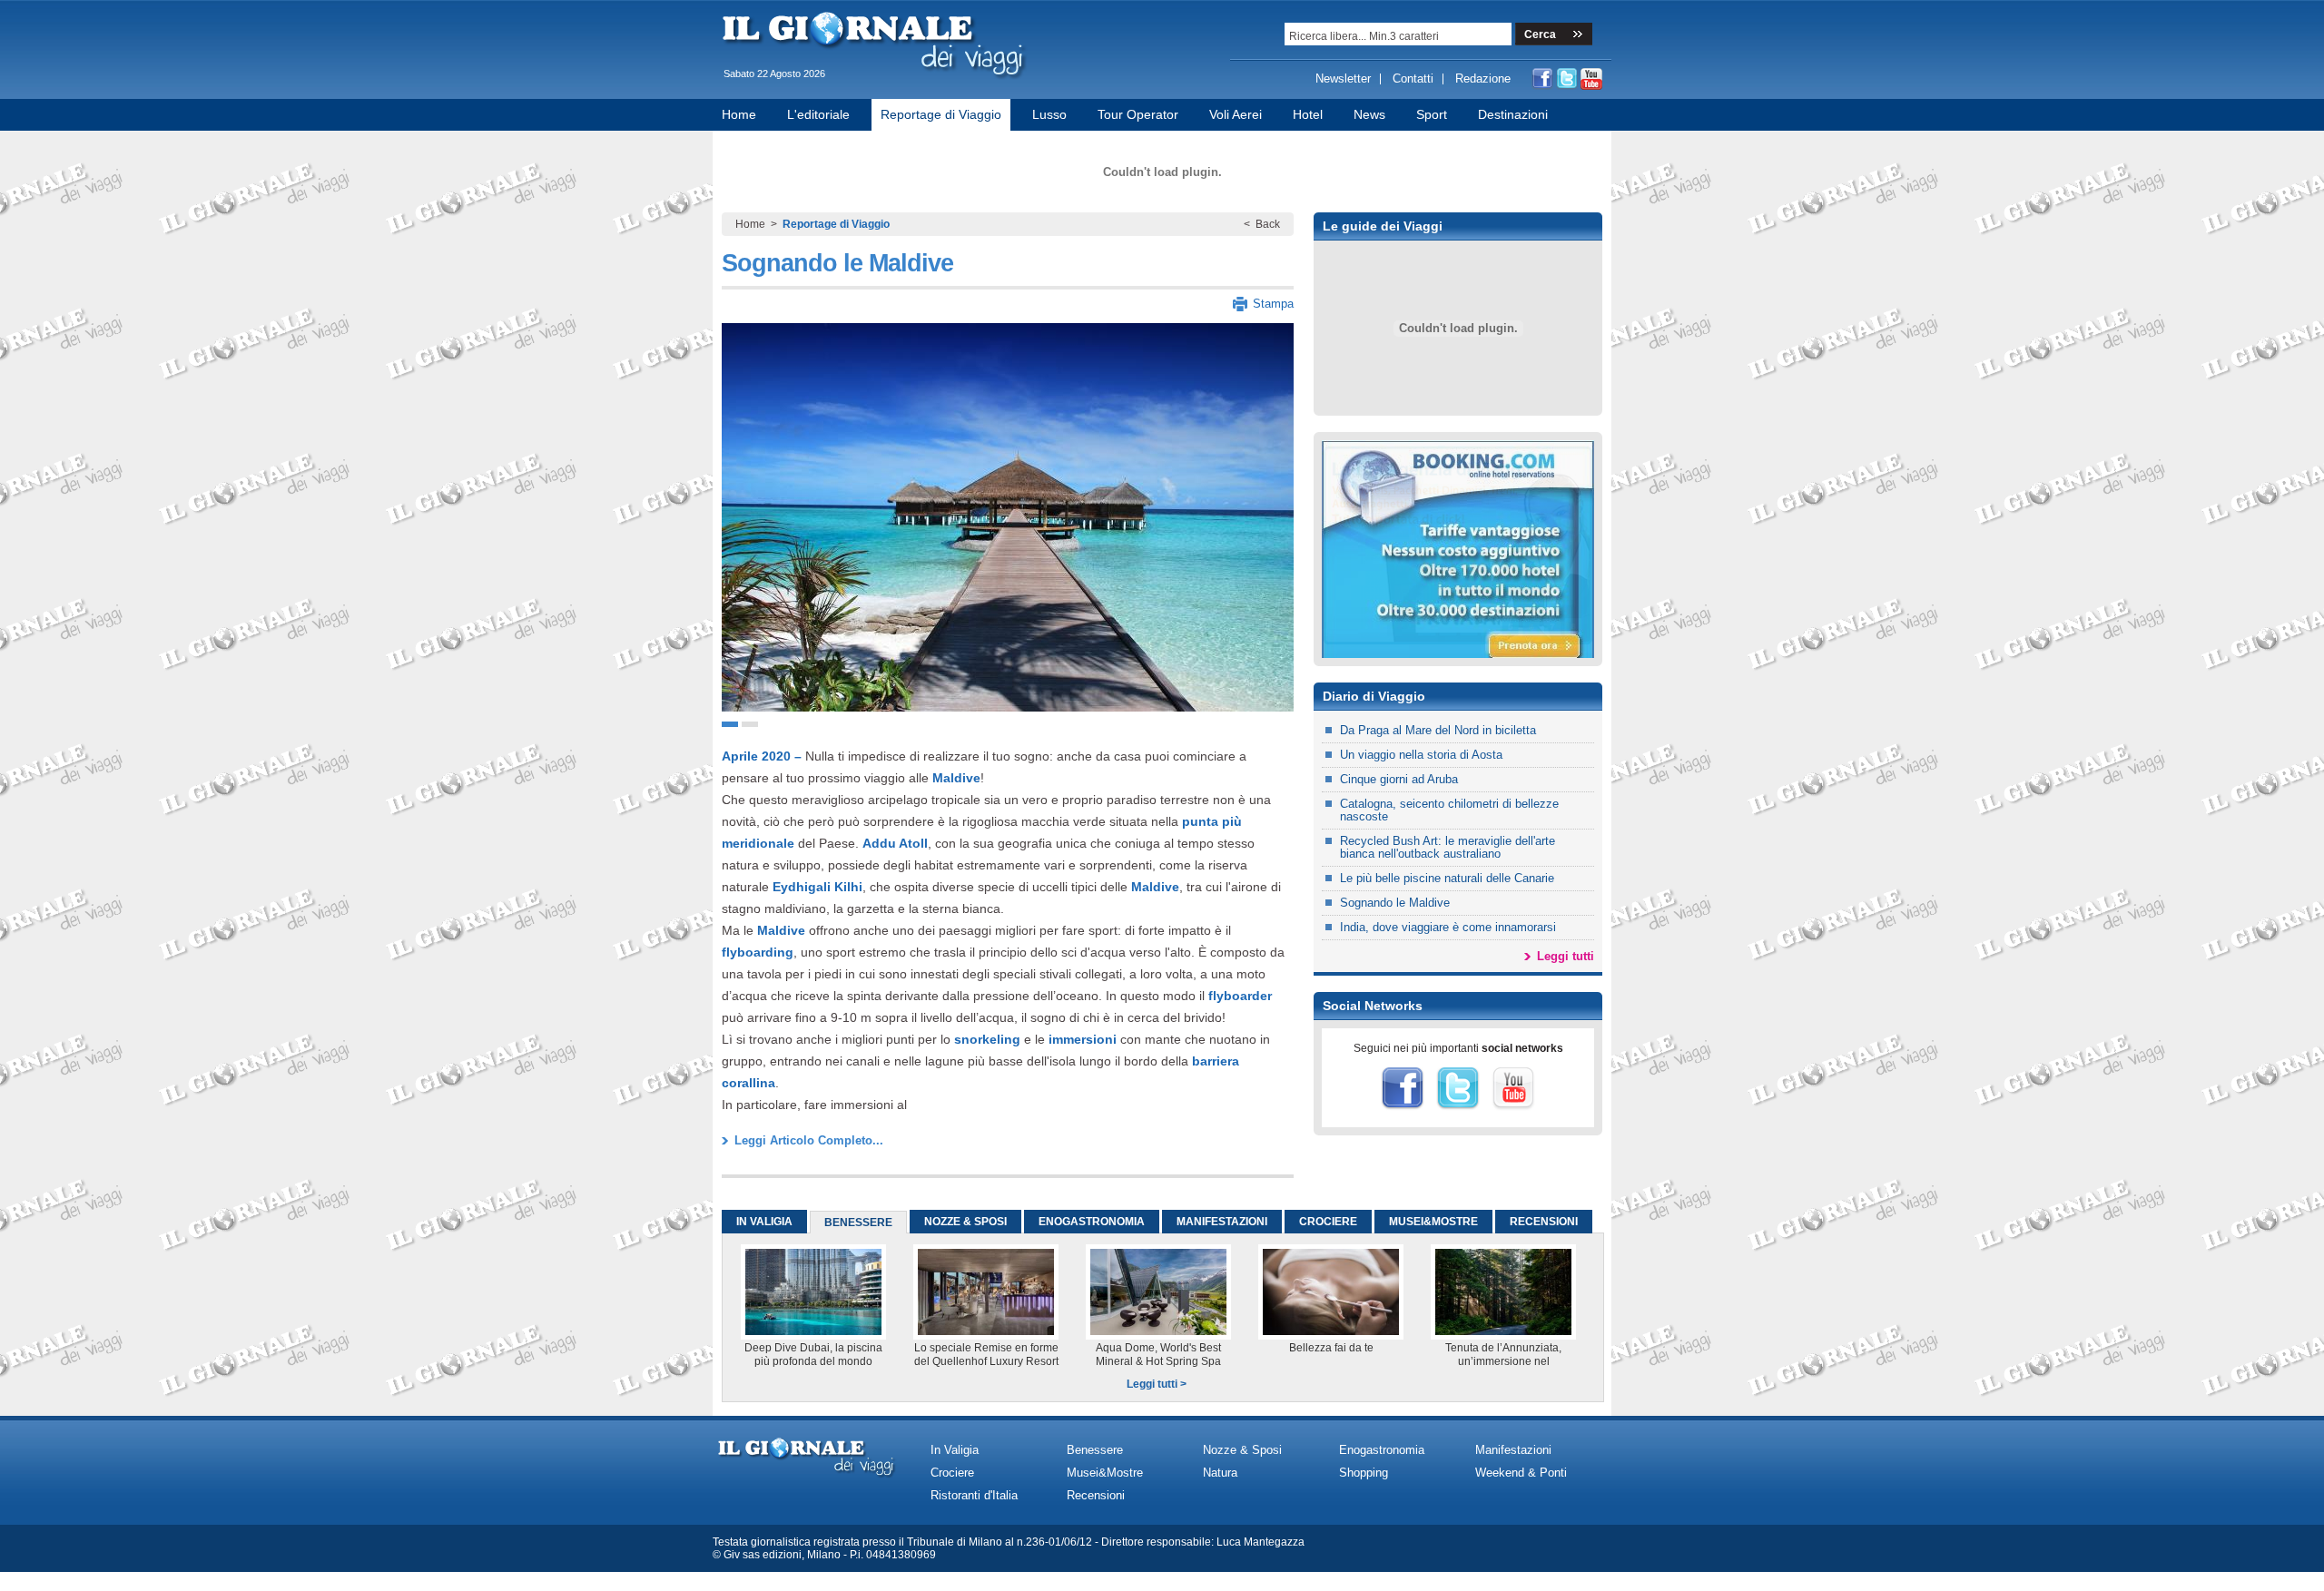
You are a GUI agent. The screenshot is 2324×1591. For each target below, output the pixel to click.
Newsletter (1343, 79)
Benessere (1095, 1450)
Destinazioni (1513, 114)
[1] (730, 724)
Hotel (1308, 114)
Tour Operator (1138, 114)
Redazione (1483, 79)
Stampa (1273, 304)
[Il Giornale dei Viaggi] (876, 83)
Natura (1220, 1473)
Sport (1432, 114)
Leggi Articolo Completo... (809, 1140)
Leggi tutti (1566, 956)
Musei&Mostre (1105, 1473)
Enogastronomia (1382, 1450)
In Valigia (955, 1450)
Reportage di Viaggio (941, 114)
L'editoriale (818, 114)
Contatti (1413, 79)
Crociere (952, 1473)
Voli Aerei (1236, 114)
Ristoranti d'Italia (974, 1495)
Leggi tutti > (1157, 1384)
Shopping (1364, 1473)
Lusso (1049, 114)
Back (1268, 224)
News (1369, 114)
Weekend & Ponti (1521, 1473)
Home (739, 114)
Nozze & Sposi (1242, 1450)
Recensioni (1096, 1495)
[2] (750, 724)
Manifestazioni (1513, 1450)
